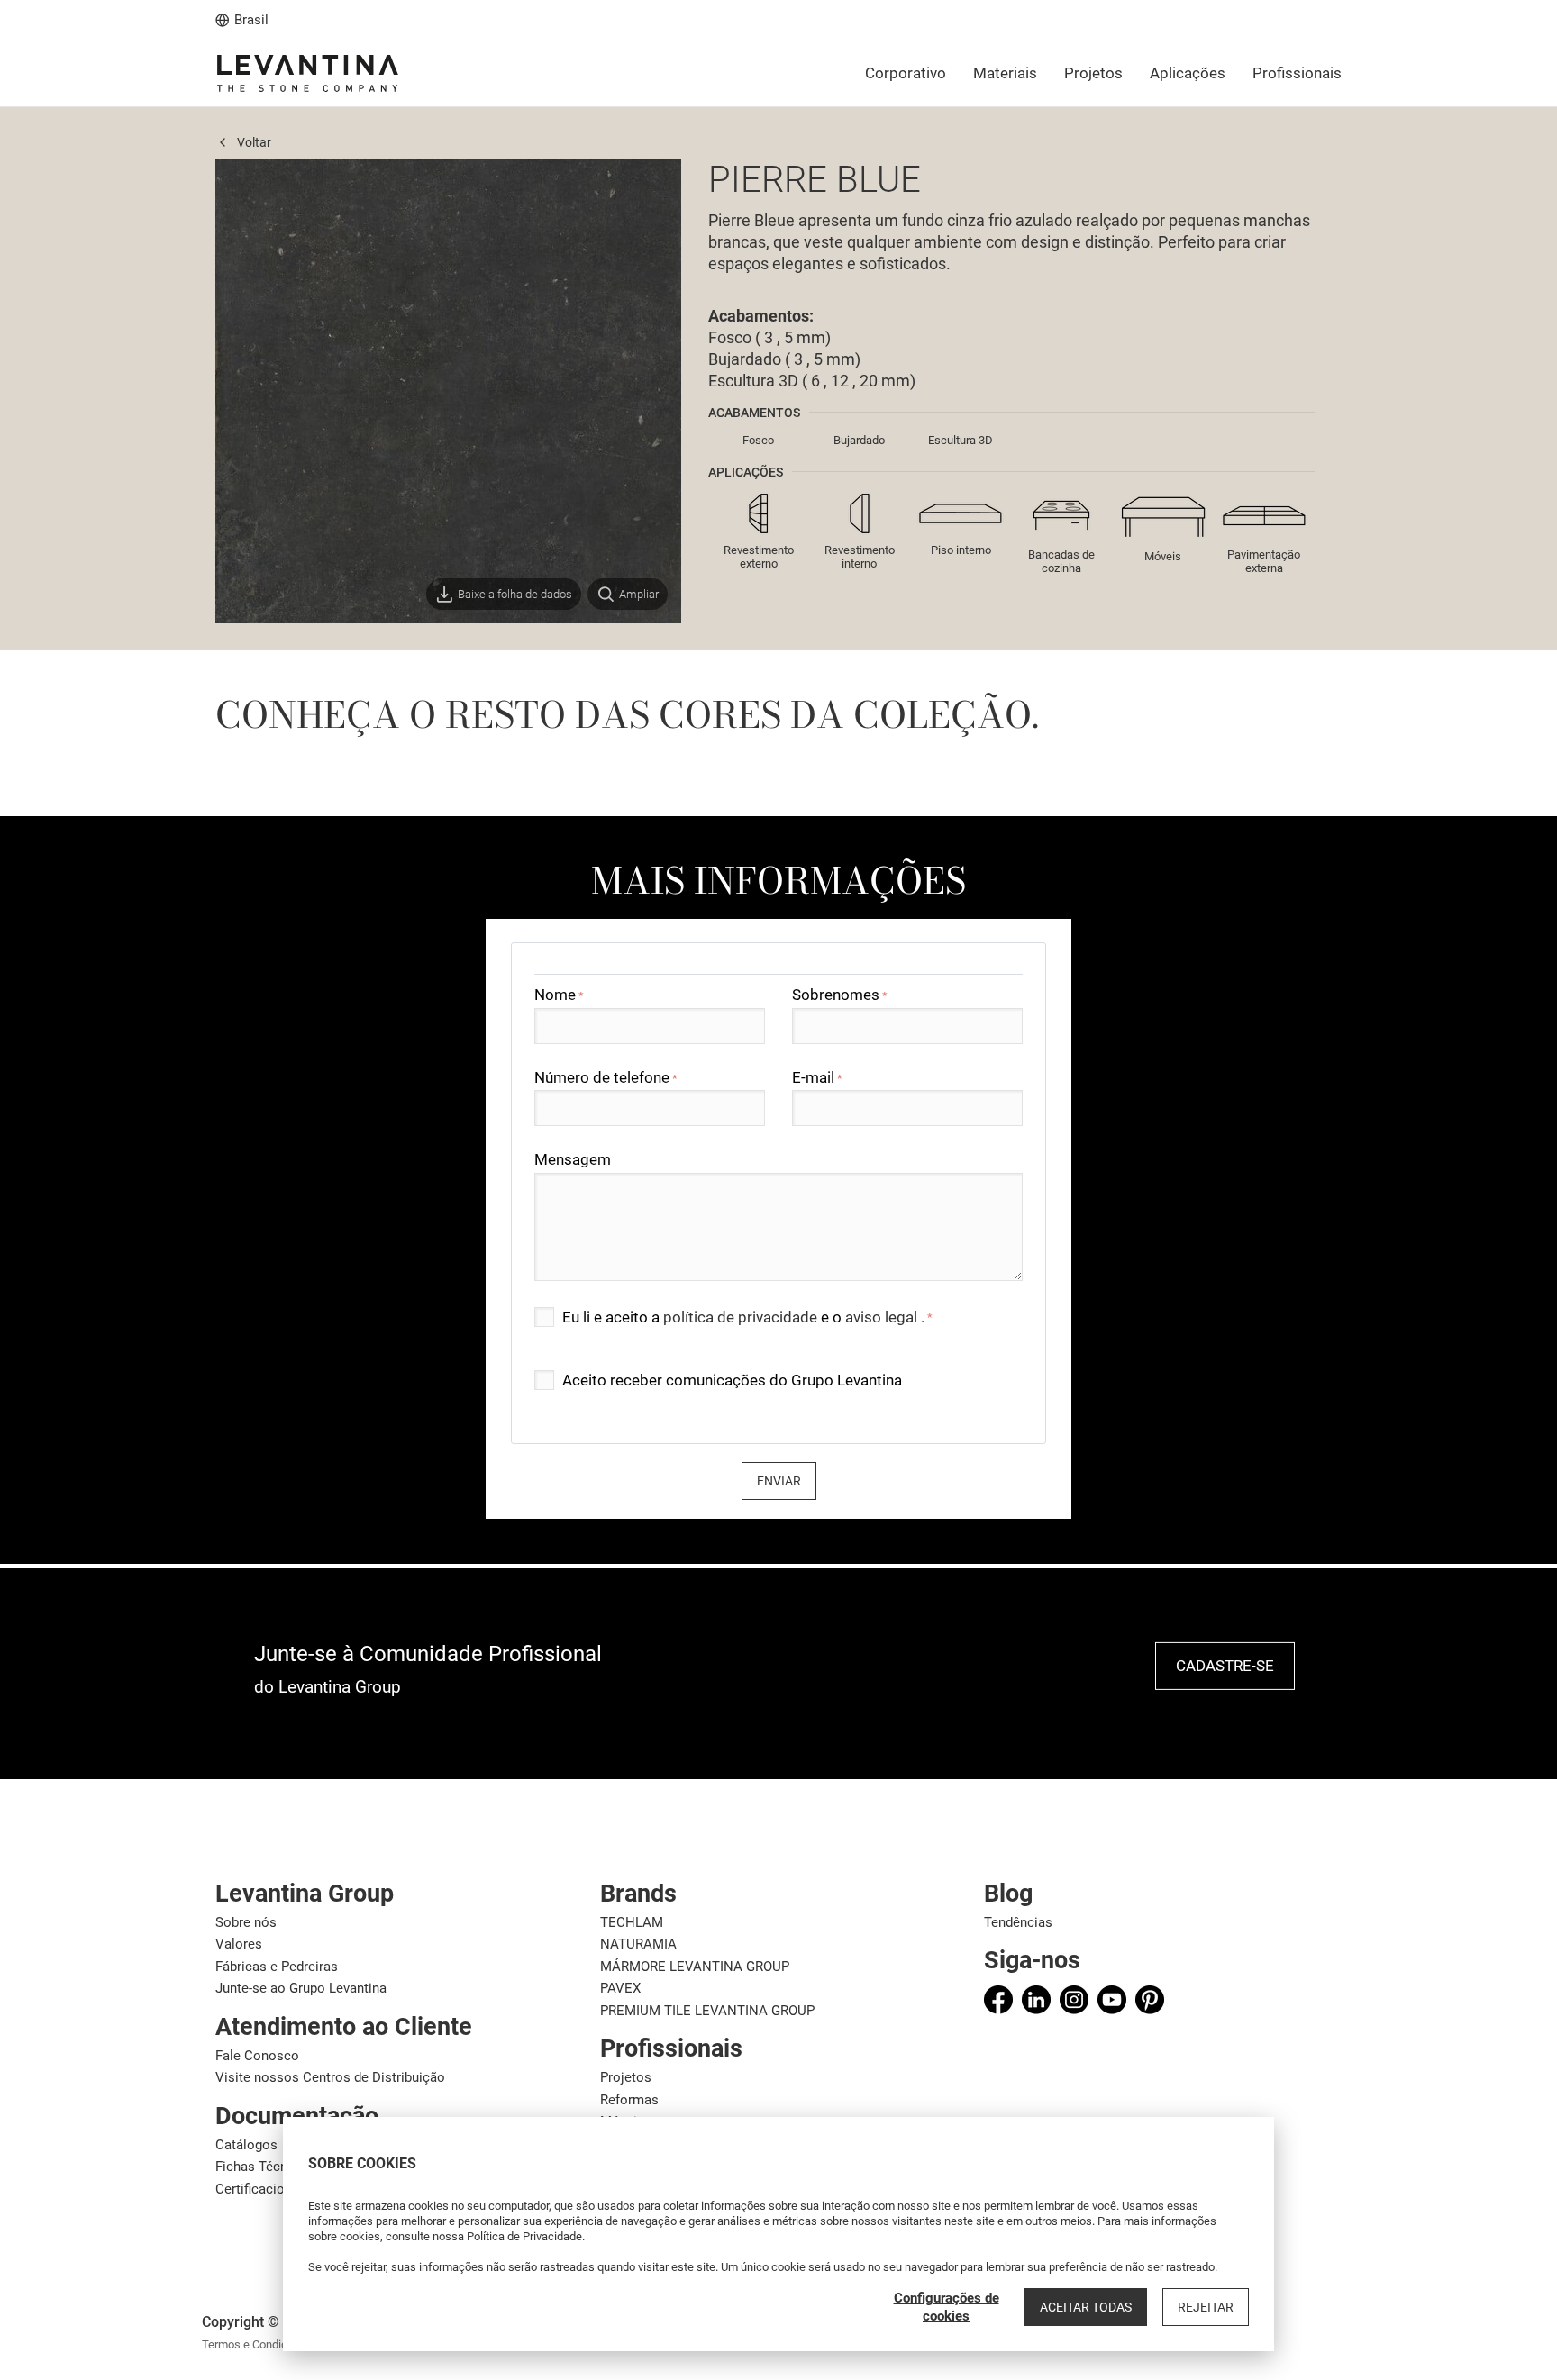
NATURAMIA (638, 1944)
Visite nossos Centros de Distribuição (330, 2077)
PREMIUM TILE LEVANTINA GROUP (707, 2011)
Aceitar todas (1086, 2307)
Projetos (626, 2077)
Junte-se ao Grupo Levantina (301, 1988)
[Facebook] (998, 2000)
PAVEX (620, 1988)
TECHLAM (632, 1922)
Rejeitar (1206, 2307)
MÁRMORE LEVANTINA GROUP (695, 1967)
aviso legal (883, 1317)
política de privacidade (742, 1317)
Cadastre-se (1225, 1666)
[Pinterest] (1150, 2000)
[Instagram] (1074, 2000)
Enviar (779, 1481)
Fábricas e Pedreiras (277, 1967)
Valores (239, 1944)
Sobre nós (246, 1922)
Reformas (629, 2100)
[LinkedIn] (1036, 2000)
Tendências (1018, 1922)
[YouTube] (1112, 2000)
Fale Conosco (257, 2056)
